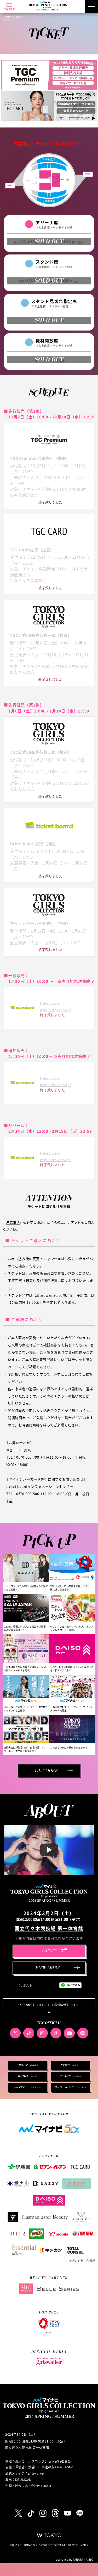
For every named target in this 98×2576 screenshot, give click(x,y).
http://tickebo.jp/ (56, 1010)
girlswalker (36, 2473)
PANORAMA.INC (83, 2559)
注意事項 (13, 1222)
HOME (7, 17)
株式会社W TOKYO (38, 2486)
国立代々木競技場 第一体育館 (49, 1928)
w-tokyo (49, 2535)
